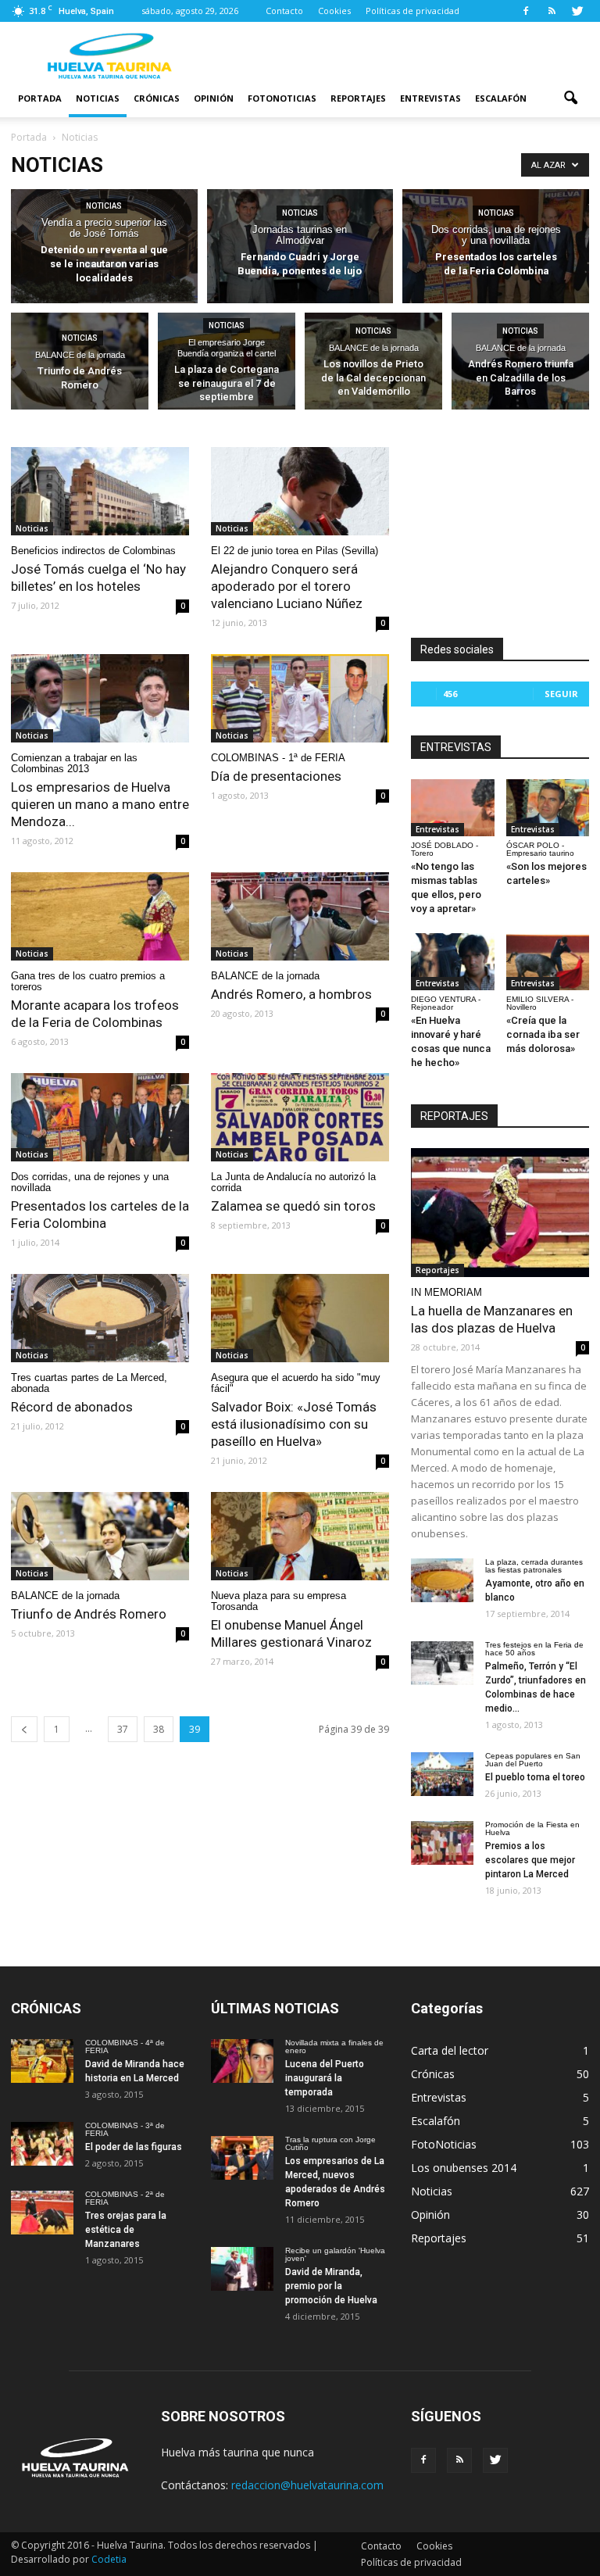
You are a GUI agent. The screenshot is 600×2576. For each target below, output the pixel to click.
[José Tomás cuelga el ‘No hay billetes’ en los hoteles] (100, 491)
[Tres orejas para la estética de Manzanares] (42, 2213)
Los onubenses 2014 (464, 2168)
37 (123, 1729)
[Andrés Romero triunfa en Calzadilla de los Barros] (520, 364)
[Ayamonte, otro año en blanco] (442, 1580)
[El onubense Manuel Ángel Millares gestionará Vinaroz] (300, 1536)
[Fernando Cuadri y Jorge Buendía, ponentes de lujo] (300, 247)
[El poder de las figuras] (42, 2144)
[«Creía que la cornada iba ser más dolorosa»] (548, 962)
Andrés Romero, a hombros (291, 994)
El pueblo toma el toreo (535, 1777)
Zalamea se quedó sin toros (293, 1206)
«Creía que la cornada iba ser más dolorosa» (543, 1034)
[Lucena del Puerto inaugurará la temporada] (242, 2061)
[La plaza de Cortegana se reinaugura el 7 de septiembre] (227, 364)
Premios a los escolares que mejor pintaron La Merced (530, 1860)
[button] (570, 98)
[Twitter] (577, 11)
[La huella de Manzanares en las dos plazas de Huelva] (500, 1213)
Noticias (98, 98)
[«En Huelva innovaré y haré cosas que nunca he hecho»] (453, 962)
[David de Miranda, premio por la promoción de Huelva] (242, 2269)
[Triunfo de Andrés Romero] (80, 364)
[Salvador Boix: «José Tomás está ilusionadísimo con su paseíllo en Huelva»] (300, 1318)
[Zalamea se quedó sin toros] (300, 1117)
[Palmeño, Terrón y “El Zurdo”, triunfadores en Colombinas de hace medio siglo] (442, 1663)
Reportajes (358, 98)
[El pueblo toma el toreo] (442, 1774)
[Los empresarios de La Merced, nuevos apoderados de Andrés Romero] (242, 2158)
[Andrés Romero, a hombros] (300, 916)
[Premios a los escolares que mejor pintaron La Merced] (442, 1843)
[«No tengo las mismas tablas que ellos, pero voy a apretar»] (453, 808)
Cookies (334, 11)
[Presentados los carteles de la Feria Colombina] (496, 247)
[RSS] (552, 11)
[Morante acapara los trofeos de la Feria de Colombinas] (100, 916)
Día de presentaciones (276, 776)
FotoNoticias (282, 98)
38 (159, 1729)
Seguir (561, 694)
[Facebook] (526, 11)
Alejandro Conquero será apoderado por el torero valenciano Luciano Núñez (287, 586)
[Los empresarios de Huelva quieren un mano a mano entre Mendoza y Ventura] (100, 698)
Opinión (214, 98)
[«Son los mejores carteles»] (548, 808)
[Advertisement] (405, 56)
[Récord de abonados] (100, 1318)
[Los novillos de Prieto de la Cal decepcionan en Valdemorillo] (373, 364)
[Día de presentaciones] (300, 698)
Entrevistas (430, 98)
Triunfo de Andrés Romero (89, 1614)
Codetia (109, 2559)
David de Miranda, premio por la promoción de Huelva (331, 2286)
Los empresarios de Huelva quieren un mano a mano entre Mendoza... (100, 804)
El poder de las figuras (134, 2147)
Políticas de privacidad (412, 11)
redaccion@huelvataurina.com (307, 2485)
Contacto (284, 11)
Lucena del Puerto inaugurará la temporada (325, 2078)
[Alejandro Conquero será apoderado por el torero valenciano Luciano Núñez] (300, 491)
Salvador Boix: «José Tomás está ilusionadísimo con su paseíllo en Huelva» (294, 1424)
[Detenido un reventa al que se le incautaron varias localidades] (104, 247)
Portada (40, 98)
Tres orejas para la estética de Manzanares (126, 2230)
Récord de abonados (72, 1407)
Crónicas (157, 98)
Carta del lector (450, 2050)
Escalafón (501, 98)
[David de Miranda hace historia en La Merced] (42, 2061)
